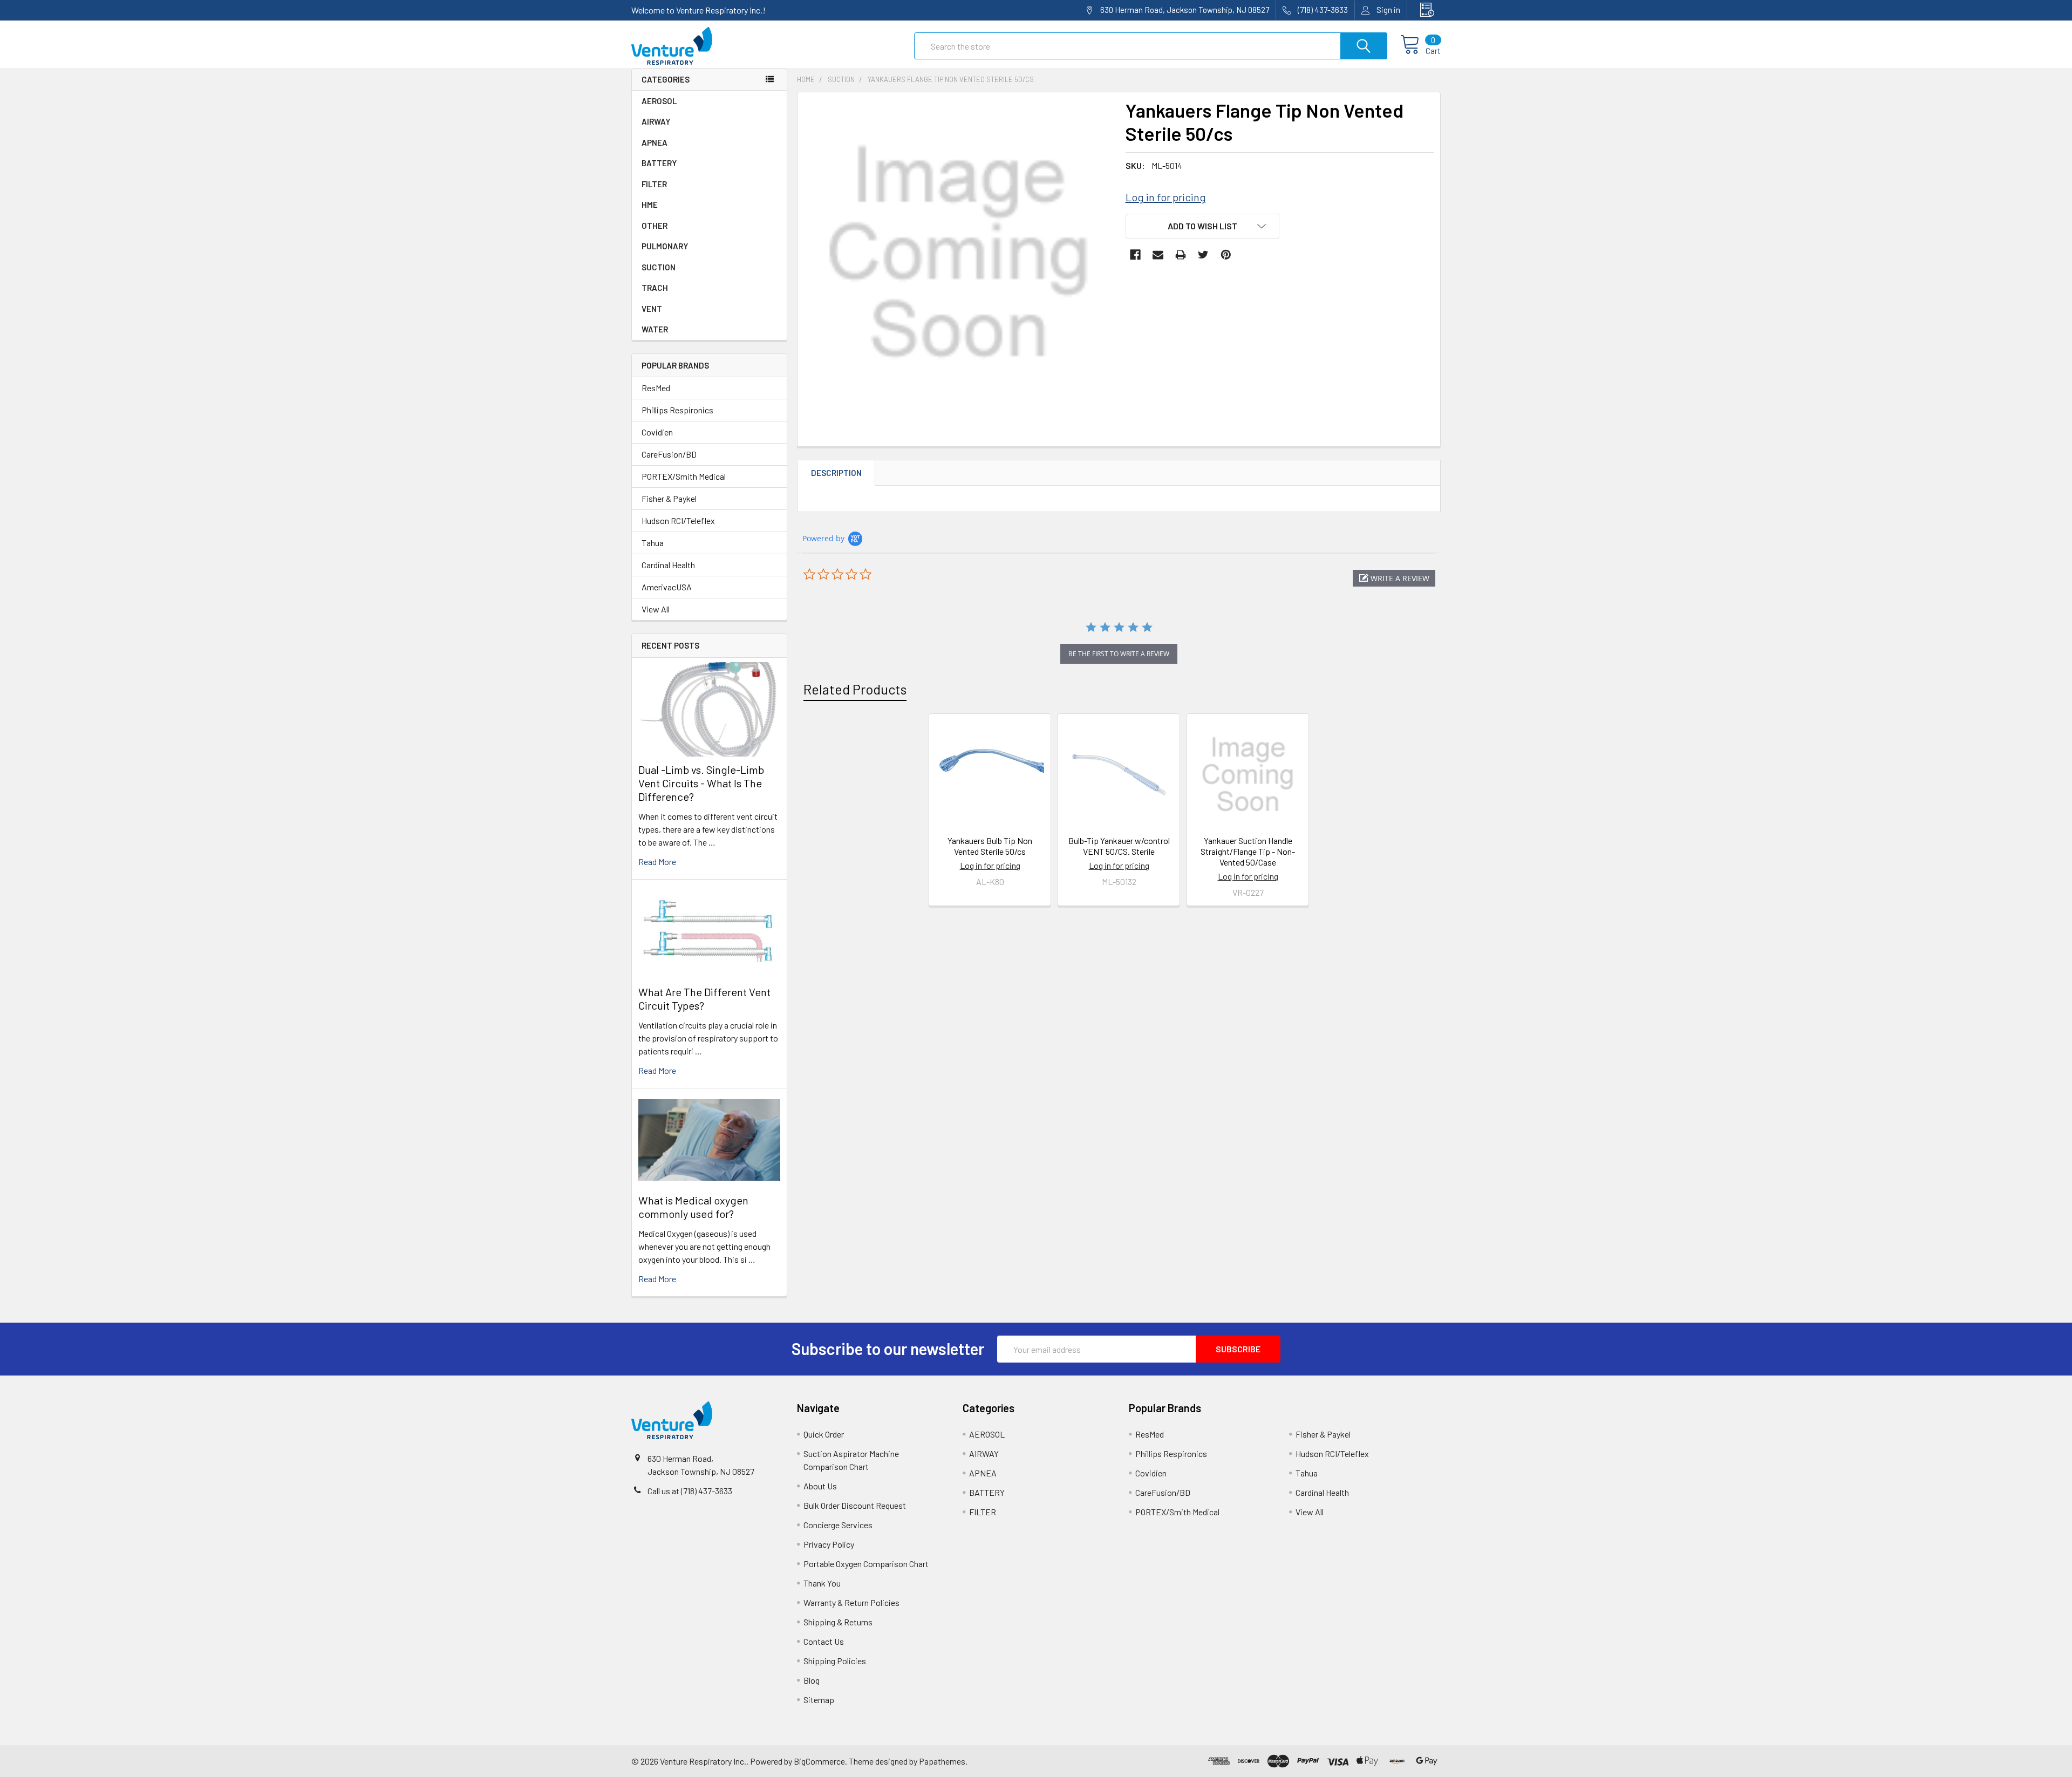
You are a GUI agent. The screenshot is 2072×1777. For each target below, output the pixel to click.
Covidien (657, 432)
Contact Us (824, 1641)
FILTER (654, 184)
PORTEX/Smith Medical (684, 476)
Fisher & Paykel (669, 498)
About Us (820, 1486)
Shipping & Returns (838, 1622)
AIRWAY (656, 121)
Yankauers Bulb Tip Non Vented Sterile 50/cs (990, 846)
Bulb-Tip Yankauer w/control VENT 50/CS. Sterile (1119, 846)
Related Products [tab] (855, 689)
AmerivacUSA (667, 587)
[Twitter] (1203, 255)
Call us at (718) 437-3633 (690, 1491)
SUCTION (659, 267)
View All (656, 609)
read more (657, 862)
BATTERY (659, 163)
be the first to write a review (1119, 654)
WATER (655, 329)
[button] (1394, 578)
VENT (652, 309)
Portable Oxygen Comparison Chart (866, 1564)
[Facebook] (1135, 255)
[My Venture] (1424, 10)
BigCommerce (819, 1761)
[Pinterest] (1226, 255)
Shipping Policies (835, 1661)
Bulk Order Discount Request (855, 1505)
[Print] (1181, 255)
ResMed (656, 388)
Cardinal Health (668, 565)
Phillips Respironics (677, 410)
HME (650, 205)
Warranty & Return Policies (851, 1602)
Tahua (653, 543)
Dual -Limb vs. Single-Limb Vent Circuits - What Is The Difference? (701, 783)
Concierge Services (838, 1525)
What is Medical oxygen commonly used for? (693, 1207)
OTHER (655, 226)
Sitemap (819, 1700)
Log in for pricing (1166, 197)
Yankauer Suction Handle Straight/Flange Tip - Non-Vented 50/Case (1248, 851)
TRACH (655, 288)
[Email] (1158, 255)
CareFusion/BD (669, 454)
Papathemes (942, 1761)
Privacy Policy (829, 1544)
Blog (812, 1680)
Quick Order (824, 1434)
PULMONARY (665, 246)
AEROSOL (659, 101)
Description (836, 473)
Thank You (822, 1583)
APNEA (655, 142)
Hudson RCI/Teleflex (678, 520)
